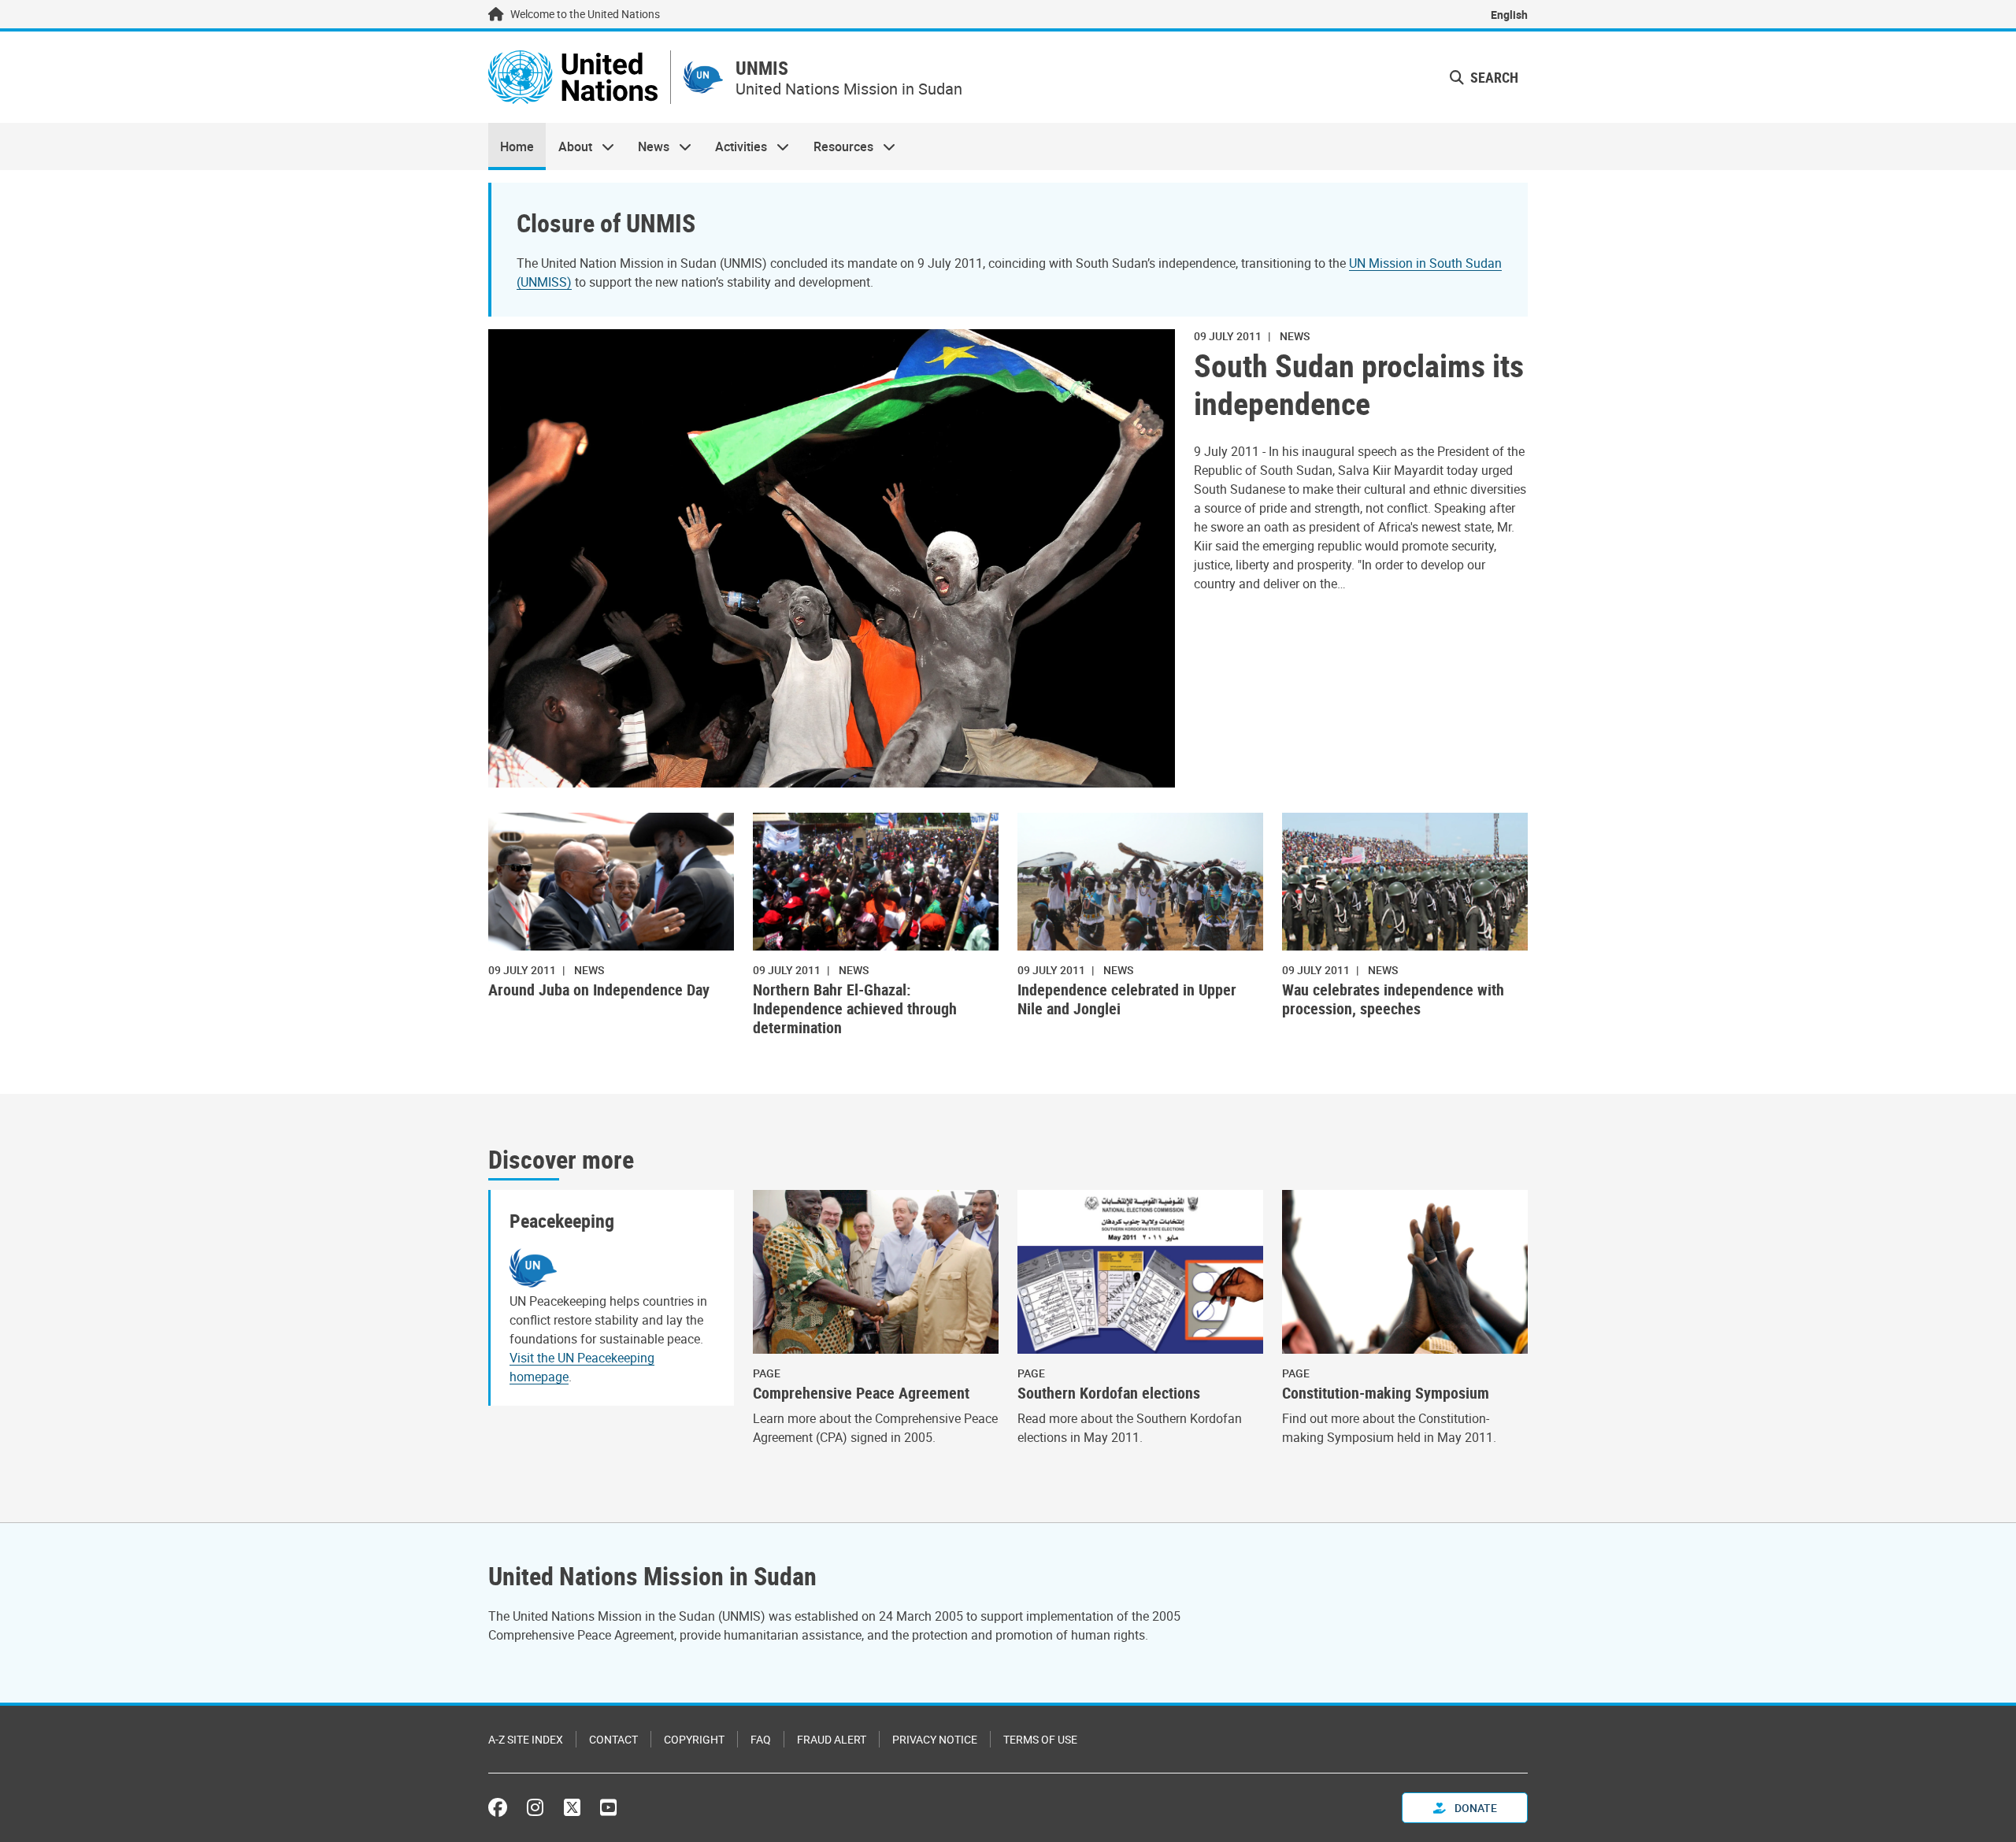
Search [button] (1493, 77)
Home (517, 146)
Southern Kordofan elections (1109, 1393)
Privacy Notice (935, 1739)
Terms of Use (1040, 1739)
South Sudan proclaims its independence (1359, 384)
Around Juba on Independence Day (599, 990)
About (569, 146)
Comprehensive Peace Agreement (861, 1393)
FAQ (761, 1739)
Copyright (694, 1739)
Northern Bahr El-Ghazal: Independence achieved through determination (855, 1009)
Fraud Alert (832, 1739)
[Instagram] (535, 1807)
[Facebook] (502, 1807)
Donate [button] (1475, 1808)
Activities (735, 146)
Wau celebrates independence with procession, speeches (1393, 999)
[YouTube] (608, 1807)
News (648, 146)
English (1509, 15)
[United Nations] (573, 77)
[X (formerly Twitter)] (572, 1807)
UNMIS (762, 68)
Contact (613, 1739)
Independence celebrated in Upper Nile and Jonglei (1127, 999)
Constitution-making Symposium (1386, 1393)
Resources (838, 146)
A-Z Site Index (526, 1739)
